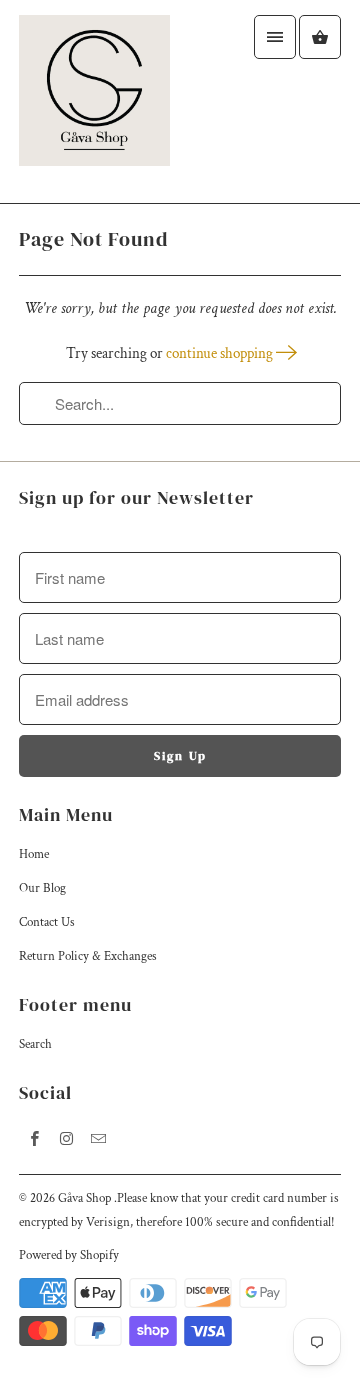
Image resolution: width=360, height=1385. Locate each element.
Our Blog (42, 888)
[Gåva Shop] (94, 101)
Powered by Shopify (69, 1255)
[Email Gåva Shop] (99, 1138)
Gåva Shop (86, 1198)
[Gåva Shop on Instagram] (67, 1138)
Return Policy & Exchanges (88, 956)
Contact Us (47, 922)
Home (34, 854)
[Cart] (320, 37)
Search (35, 1044)
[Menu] (275, 37)
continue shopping (221, 353)
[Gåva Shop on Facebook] (35, 1138)
